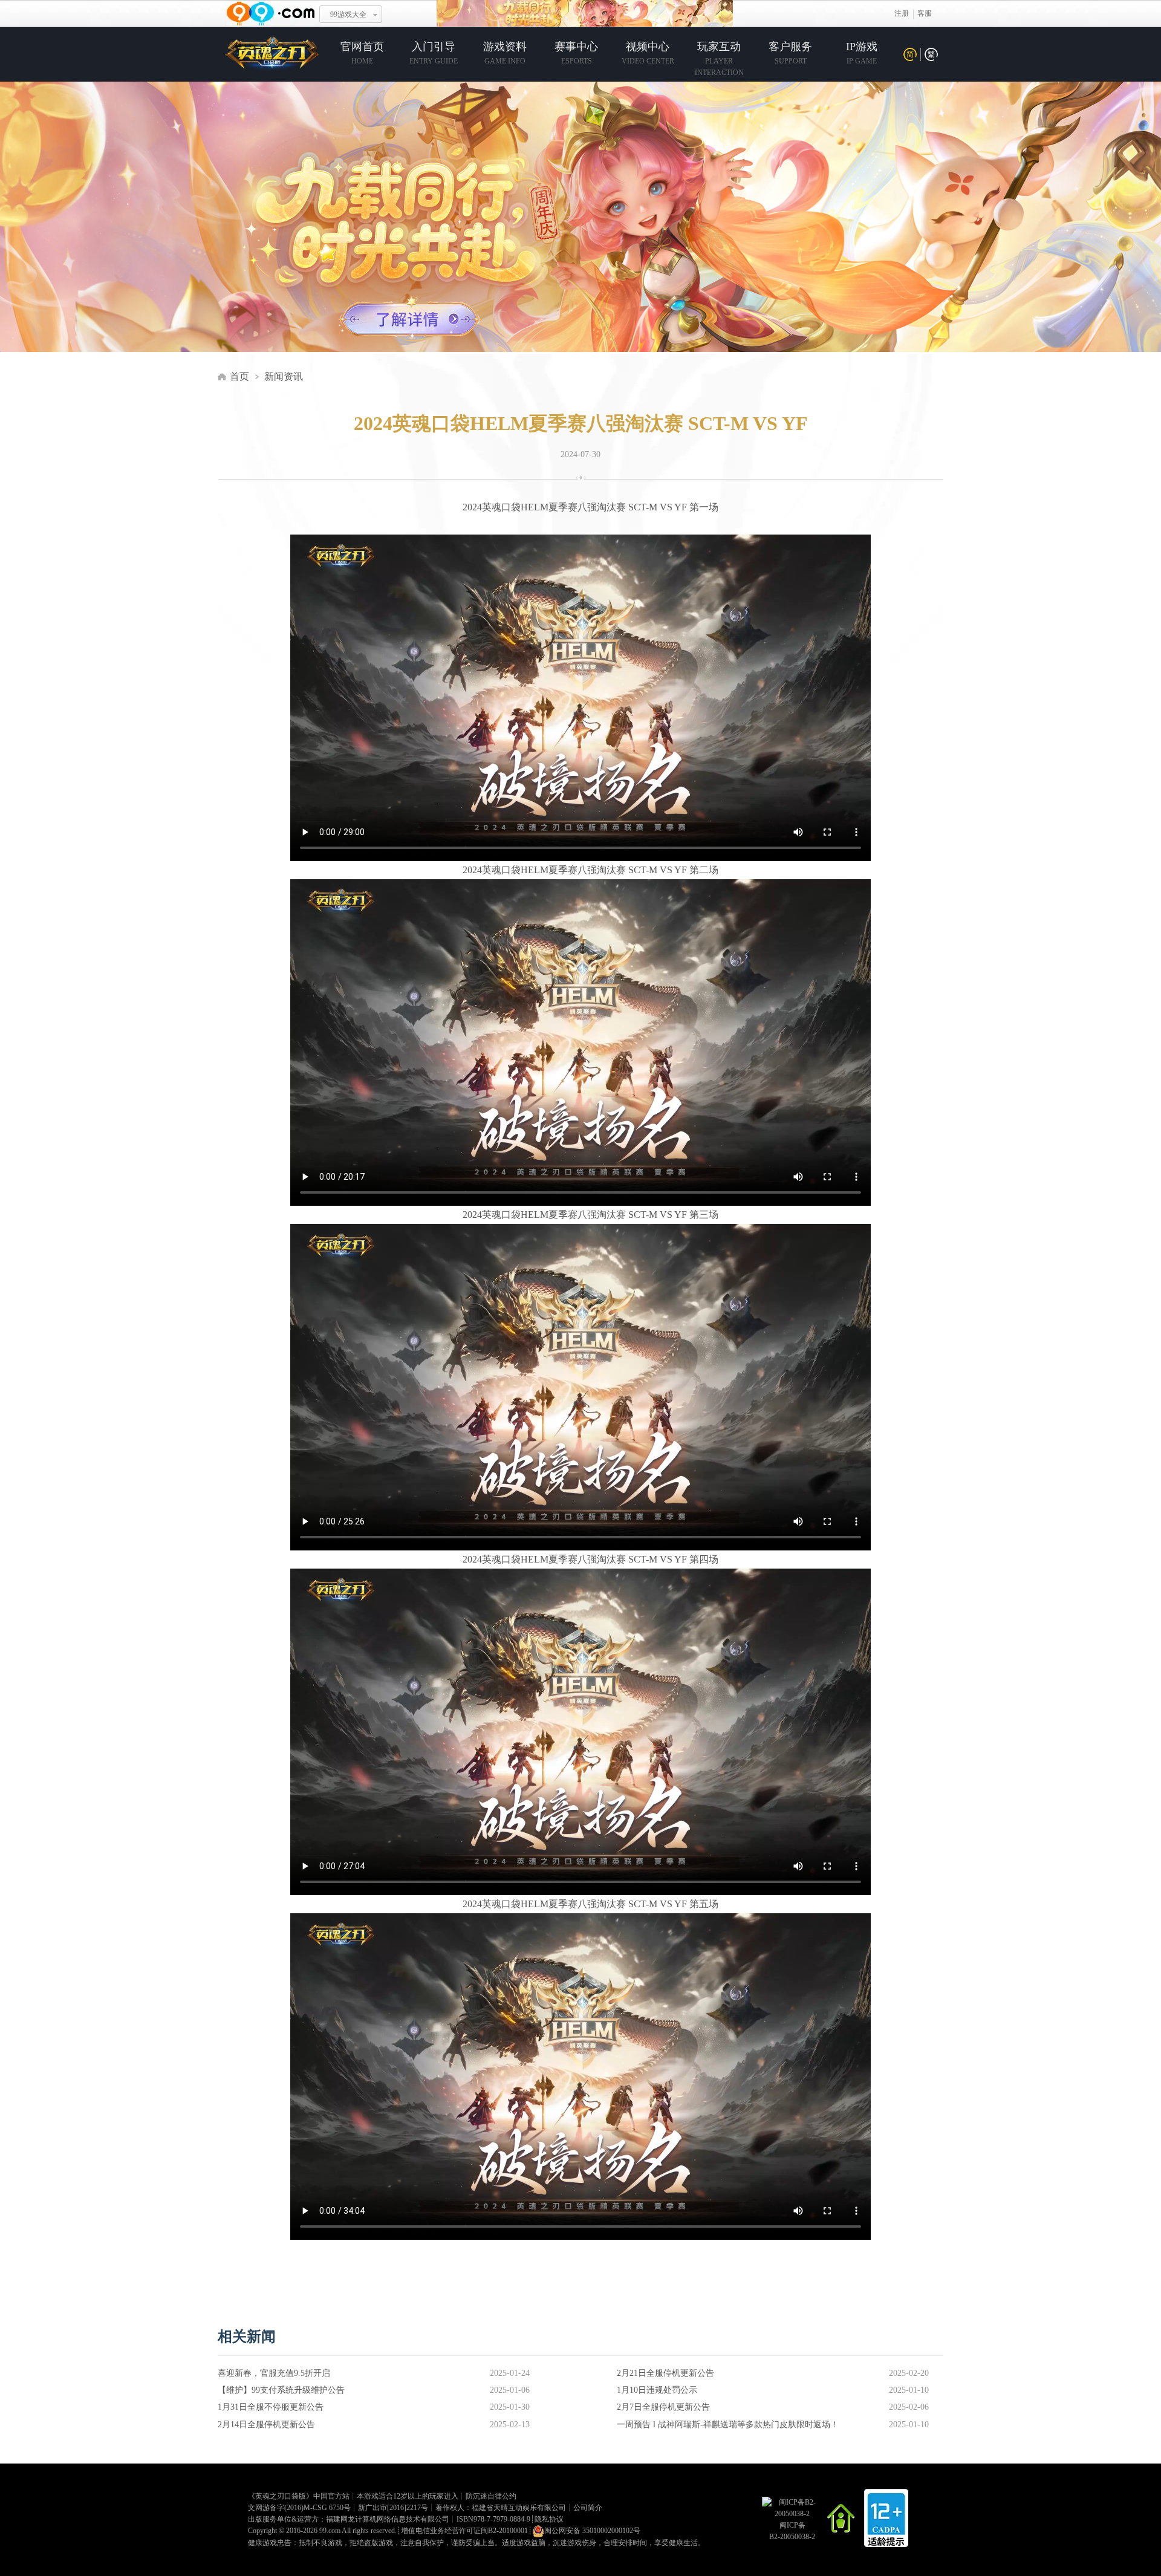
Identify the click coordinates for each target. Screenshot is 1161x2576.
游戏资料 (505, 53)
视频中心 (648, 53)
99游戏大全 (348, 15)
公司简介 (588, 2508)
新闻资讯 (284, 376)
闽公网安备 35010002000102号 (592, 2531)
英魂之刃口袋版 (281, 2496)
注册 (902, 13)
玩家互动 (719, 59)
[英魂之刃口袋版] (272, 56)
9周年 (585, 14)
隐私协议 (549, 2519)
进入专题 (410, 321)
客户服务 (790, 53)
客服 (925, 13)
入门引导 (434, 53)
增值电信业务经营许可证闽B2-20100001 (464, 2531)
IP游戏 (862, 53)
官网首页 (362, 53)
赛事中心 (576, 53)
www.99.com (270, 14)
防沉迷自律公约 (491, 2496)
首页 (239, 376)
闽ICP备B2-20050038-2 (792, 2531)
